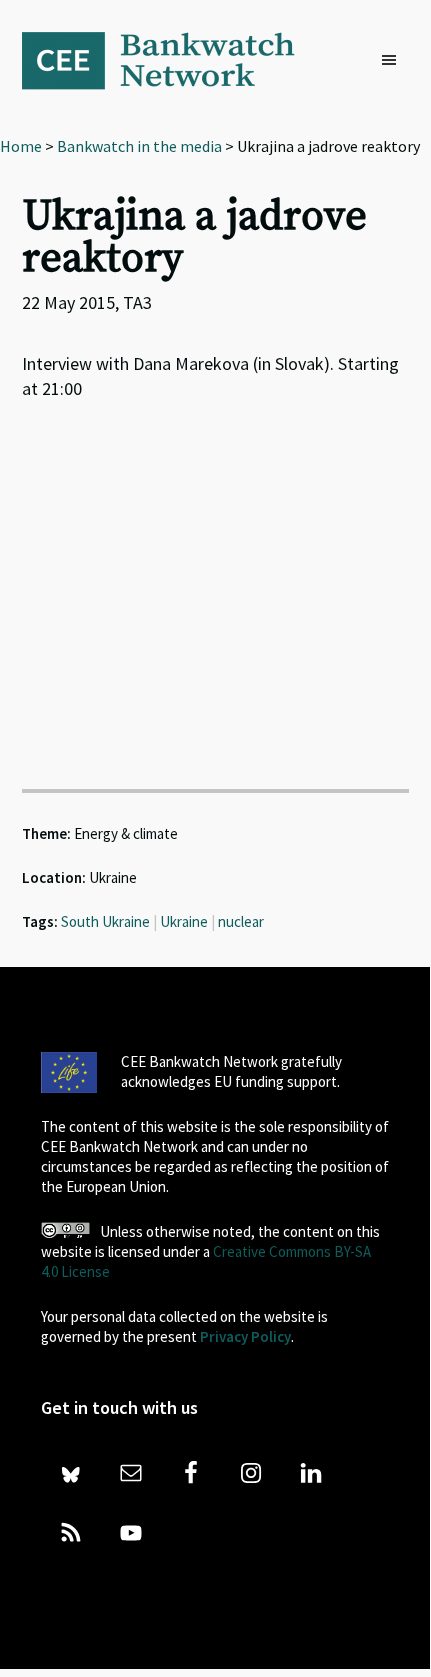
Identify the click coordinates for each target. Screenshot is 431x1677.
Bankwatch (172, 60)
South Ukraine (105, 921)
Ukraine (184, 921)
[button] (394, 61)
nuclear (241, 921)
